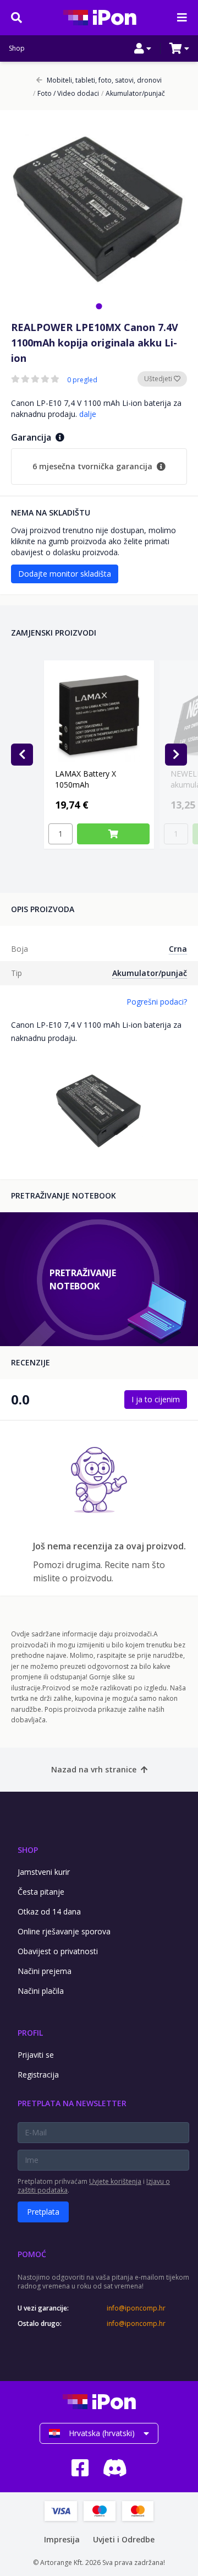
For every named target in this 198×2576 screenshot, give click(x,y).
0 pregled (82, 380)
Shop (17, 48)
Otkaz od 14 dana (49, 1911)
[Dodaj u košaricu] (113, 834)
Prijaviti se (36, 2055)
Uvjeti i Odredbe (124, 2539)
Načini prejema (45, 1971)
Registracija (38, 2075)
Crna (178, 949)
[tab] (99, 306)
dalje (88, 414)
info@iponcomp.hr (136, 2308)
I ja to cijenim (156, 1399)
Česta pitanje (41, 1892)
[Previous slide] (22, 755)
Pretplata (43, 2212)
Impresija (62, 2539)
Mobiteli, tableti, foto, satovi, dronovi (104, 80)
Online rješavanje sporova (64, 1931)
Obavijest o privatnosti (58, 1951)
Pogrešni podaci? (157, 1002)
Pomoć (32, 2254)
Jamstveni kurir (44, 1872)
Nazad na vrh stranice (94, 1769)
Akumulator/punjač (133, 94)
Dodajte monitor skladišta (65, 574)
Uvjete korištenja (115, 2181)
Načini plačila (41, 1991)
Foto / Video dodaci (66, 94)
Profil (30, 2033)
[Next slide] (176, 755)
